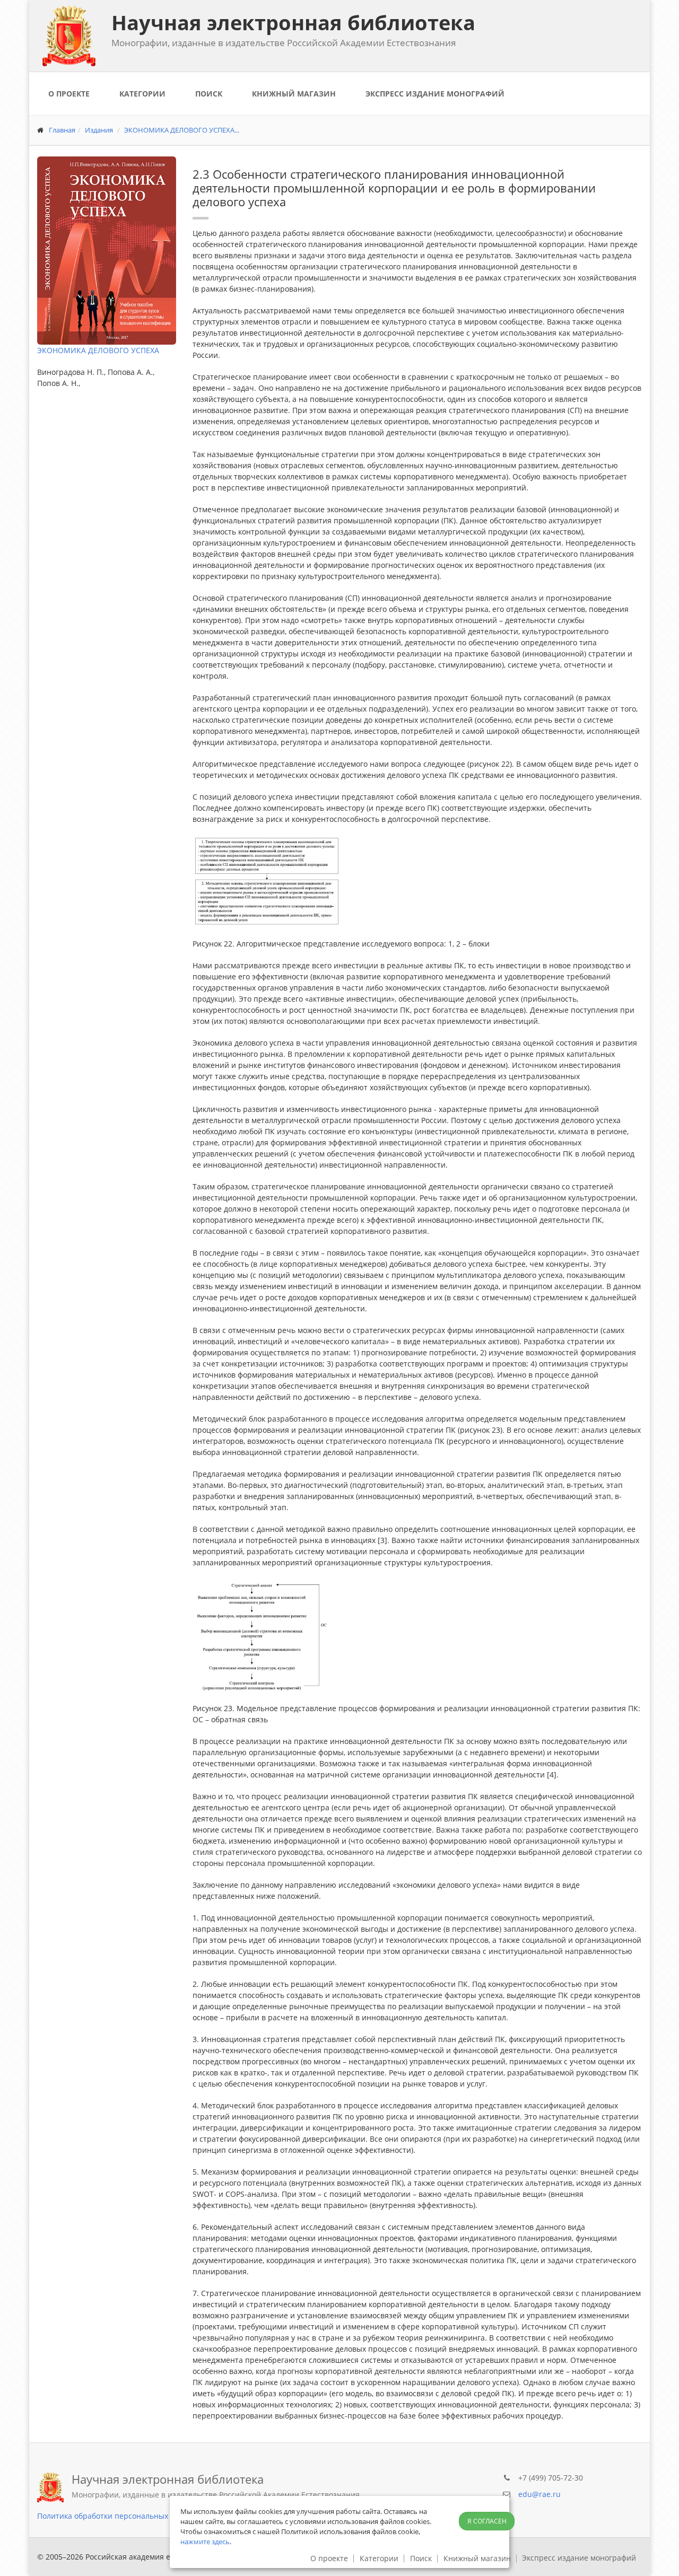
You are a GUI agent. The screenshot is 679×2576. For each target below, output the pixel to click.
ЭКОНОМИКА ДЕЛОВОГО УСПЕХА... (182, 130)
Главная (62, 130)
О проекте (69, 94)
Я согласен (487, 2521)
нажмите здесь (205, 2542)
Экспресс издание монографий (435, 94)
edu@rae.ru (539, 2494)
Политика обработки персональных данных (117, 2516)
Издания (99, 130)
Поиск (209, 94)
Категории (142, 94)
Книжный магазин (294, 94)
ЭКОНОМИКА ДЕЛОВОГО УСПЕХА (98, 350)
